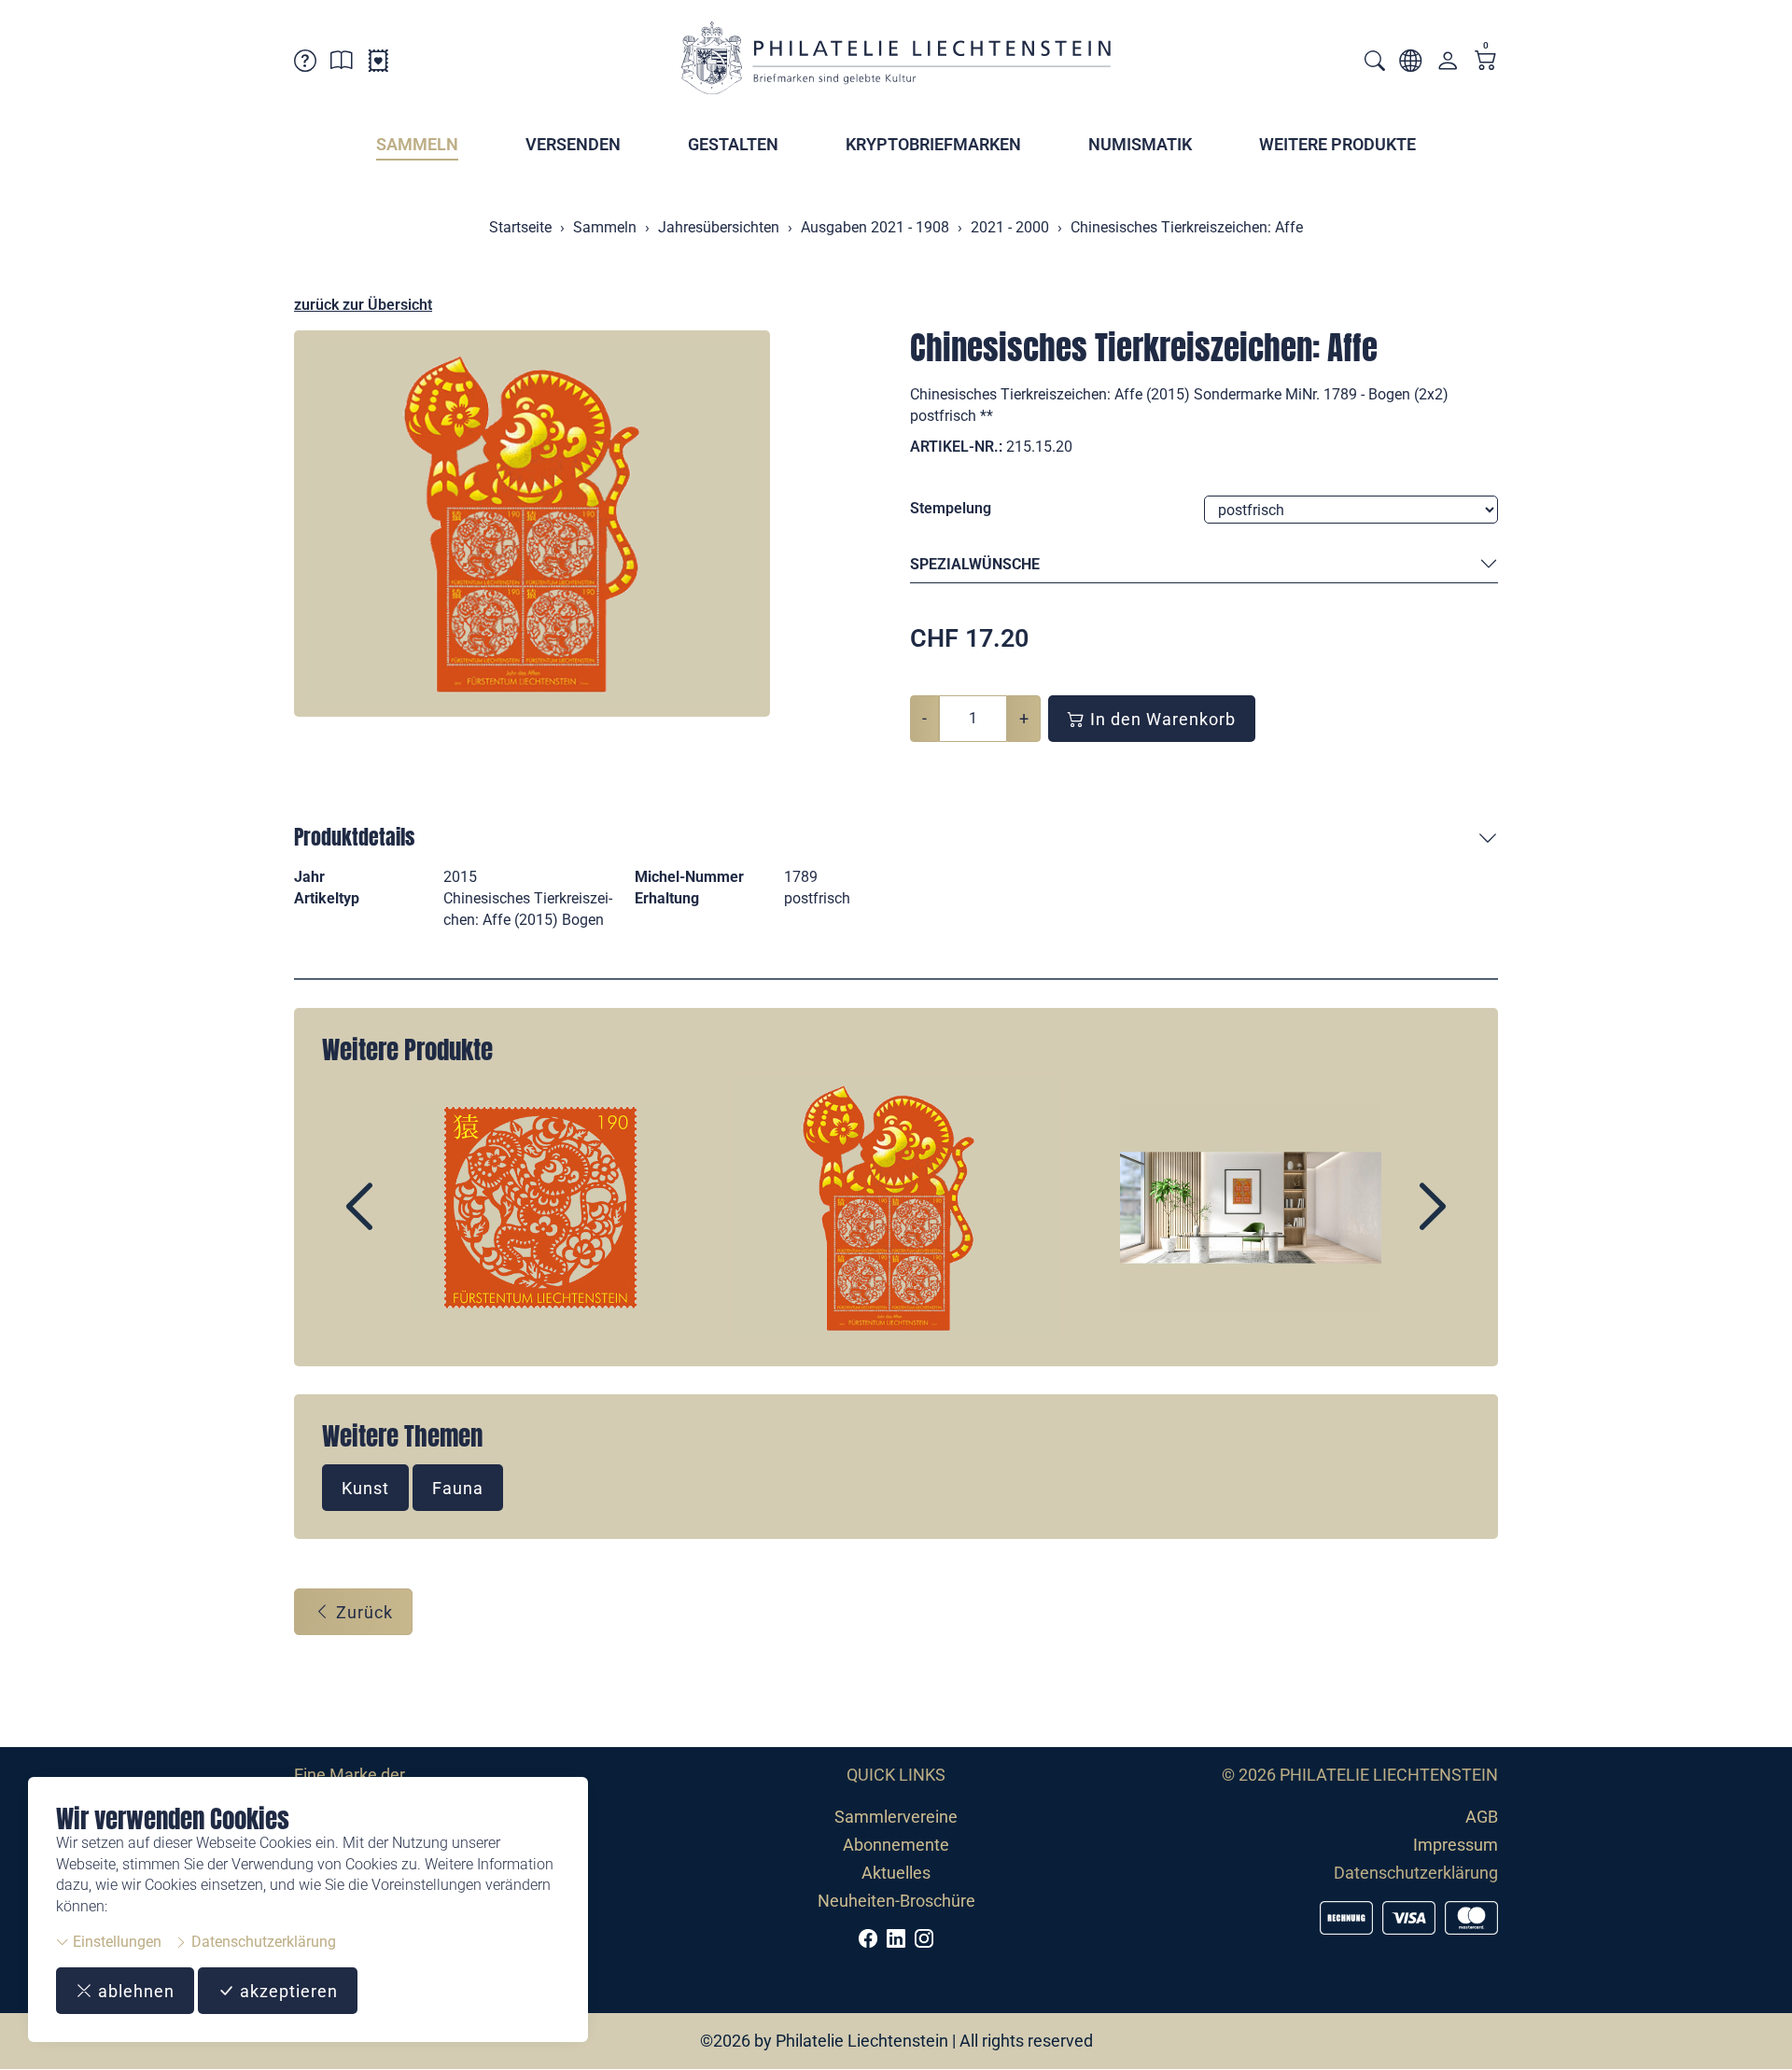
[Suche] (1375, 63)
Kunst (365, 1488)
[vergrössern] (532, 524)
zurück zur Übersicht (363, 305)
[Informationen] (342, 64)
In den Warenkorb (1161, 719)
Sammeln (417, 144)
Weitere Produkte (1337, 144)
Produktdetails (354, 837)
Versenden (573, 144)
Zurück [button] (362, 1612)
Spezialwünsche (975, 564)
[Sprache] (1410, 64)
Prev (402, 1223)
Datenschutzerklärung (262, 1942)
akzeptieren (287, 1991)
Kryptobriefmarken (933, 144)
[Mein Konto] (1448, 65)
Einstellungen (115, 1942)
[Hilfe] (305, 64)
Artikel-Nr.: (956, 447)
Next (1390, 1223)
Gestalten (733, 144)
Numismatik (1140, 144)
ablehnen (134, 1991)
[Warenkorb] (1486, 62)
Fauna (458, 1488)
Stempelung (951, 508)
